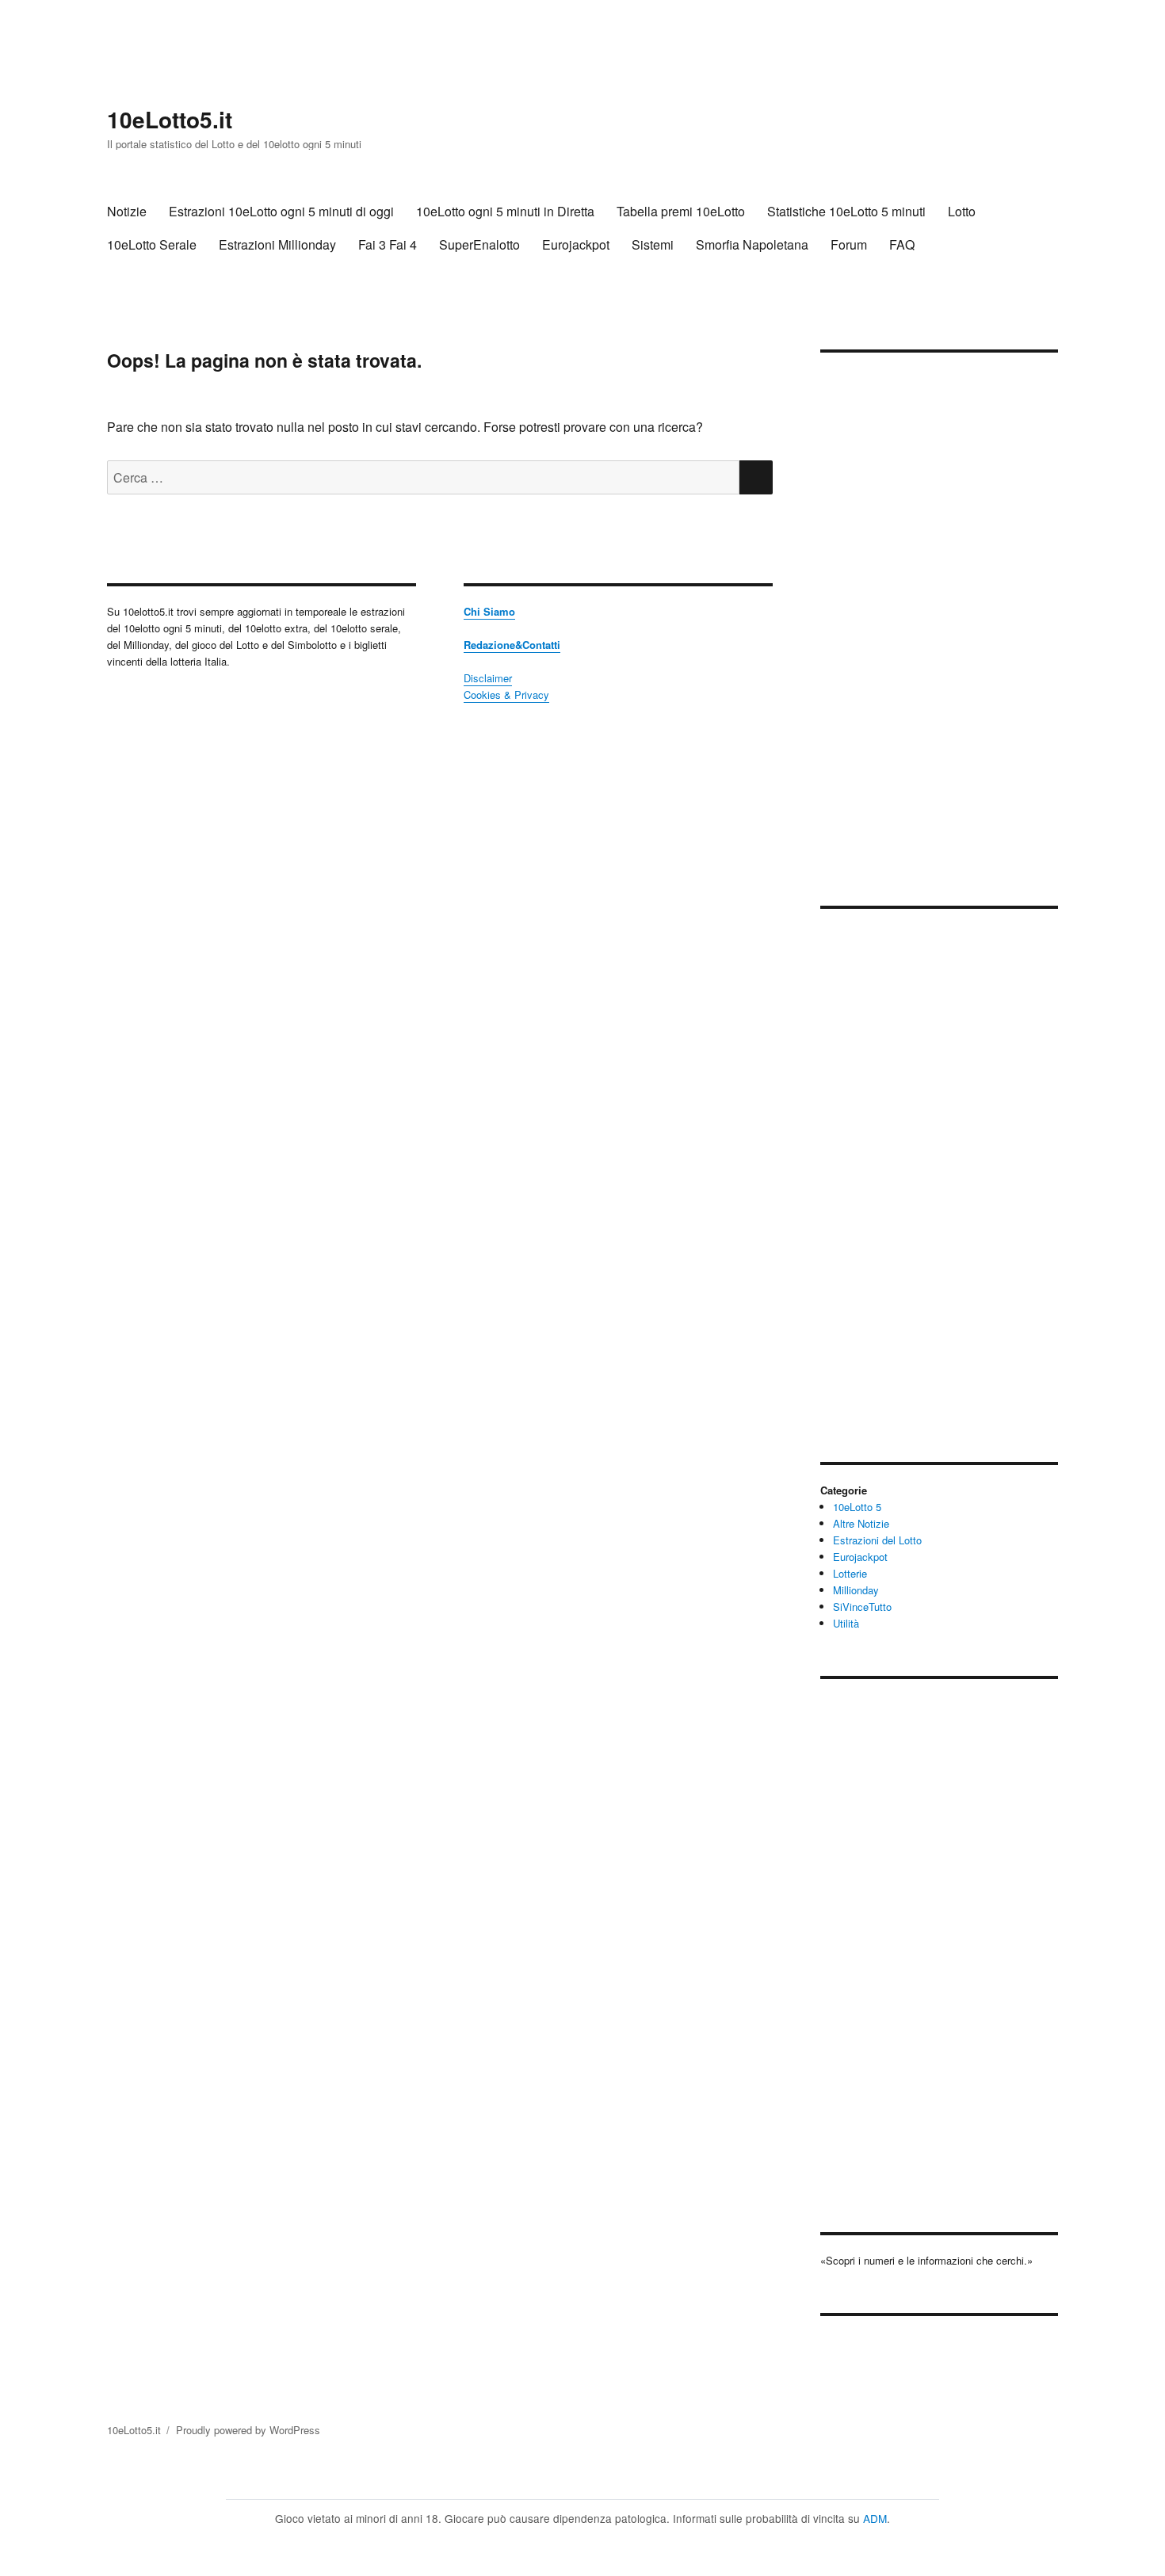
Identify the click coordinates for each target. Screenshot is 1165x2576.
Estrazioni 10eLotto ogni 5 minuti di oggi (281, 211)
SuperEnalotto (479, 244)
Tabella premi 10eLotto (681, 211)
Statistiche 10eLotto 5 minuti (846, 211)
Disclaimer (488, 678)
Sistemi (653, 244)
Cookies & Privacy (506, 695)
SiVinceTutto (862, 1607)
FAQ (902, 244)
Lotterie (850, 1573)
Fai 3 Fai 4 (388, 244)
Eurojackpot (576, 244)
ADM (875, 2518)
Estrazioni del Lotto (877, 1540)
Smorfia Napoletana (752, 244)
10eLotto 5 (857, 1507)
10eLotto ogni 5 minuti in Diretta (505, 211)
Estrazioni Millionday (277, 244)
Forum (849, 244)
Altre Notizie (861, 1523)
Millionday (856, 1590)
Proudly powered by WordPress (248, 2430)
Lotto (962, 211)
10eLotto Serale (152, 244)
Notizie (127, 211)
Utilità (846, 1623)
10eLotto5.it (170, 119)
